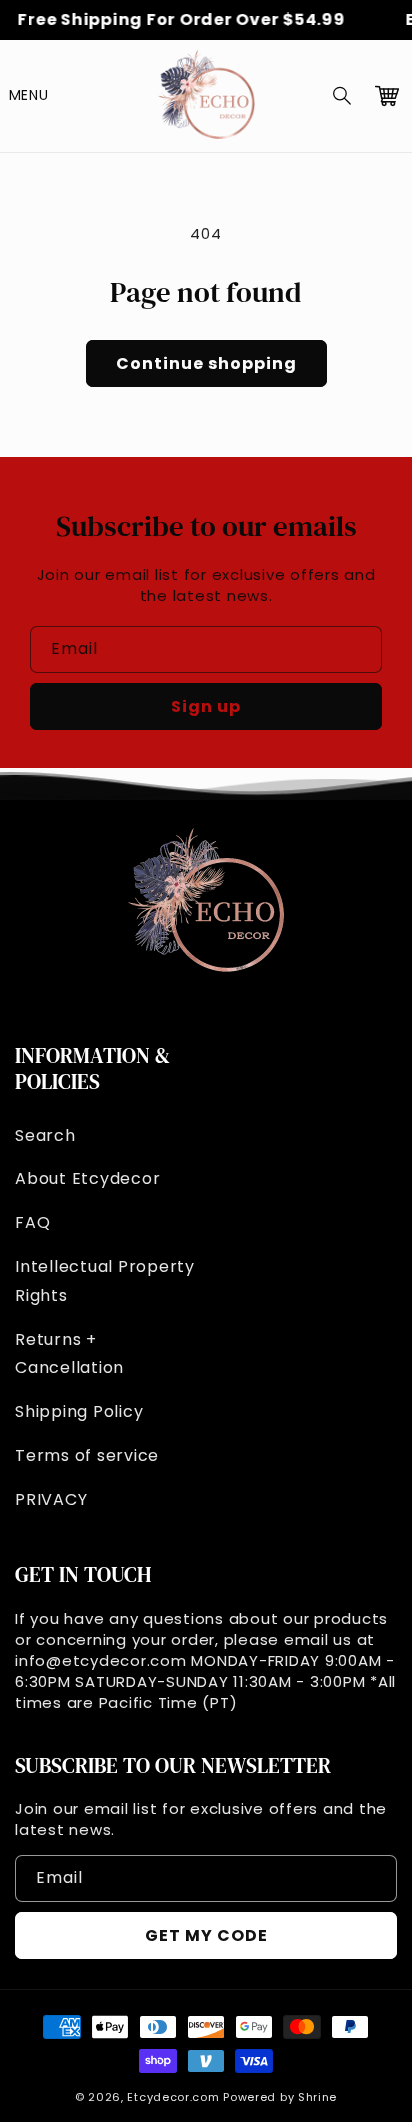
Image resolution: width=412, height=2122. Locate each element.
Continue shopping (206, 363)
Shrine (317, 2097)
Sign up (206, 706)
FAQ (32, 1222)
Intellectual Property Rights (105, 1281)
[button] (343, 96)
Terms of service (87, 1455)
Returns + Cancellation (69, 1354)
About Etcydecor (87, 1178)
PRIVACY (51, 1499)
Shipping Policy (79, 1411)
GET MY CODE (206, 1935)
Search (45, 1135)
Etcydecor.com (173, 2097)
